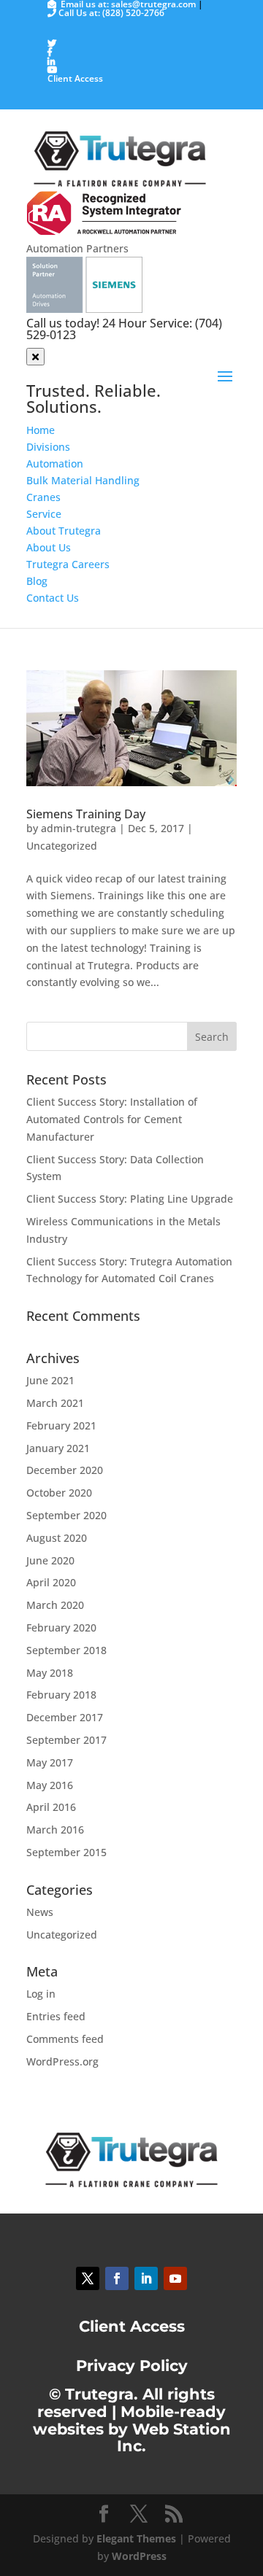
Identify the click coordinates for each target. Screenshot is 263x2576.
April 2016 (51, 1807)
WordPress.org (62, 2061)
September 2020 (66, 1515)
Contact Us (53, 598)
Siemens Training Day (86, 814)
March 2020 (55, 1605)
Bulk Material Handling (83, 480)
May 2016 (50, 1785)
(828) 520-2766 (133, 13)
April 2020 (51, 1582)
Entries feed (56, 2016)
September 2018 (66, 1650)
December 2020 (65, 1470)
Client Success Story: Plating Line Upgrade (130, 1199)
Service (44, 514)
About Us (49, 547)
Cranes (43, 497)
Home (41, 430)
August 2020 (57, 1538)
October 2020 (59, 1493)
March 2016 (55, 1830)
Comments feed (65, 2039)
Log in (41, 1994)
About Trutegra (64, 531)
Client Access (75, 78)
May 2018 (50, 1673)
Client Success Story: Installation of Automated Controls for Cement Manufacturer (112, 1119)
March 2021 (55, 1403)
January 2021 (58, 1448)
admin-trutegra (79, 828)
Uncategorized (62, 846)
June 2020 (50, 1560)
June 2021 (50, 1380)
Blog (37, 581)
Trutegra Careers (68, 564)
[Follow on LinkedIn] (146, 2278)
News (40, 1912)
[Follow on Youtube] (175, 2278)
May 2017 (50, 1762)
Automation (55, 463)
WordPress (139, 2556)
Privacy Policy (132, 2366)
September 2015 (66, 1852)
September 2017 (66, 1740)
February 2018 (61, 1695)
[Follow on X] (88, 2278)
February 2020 (61, 1628)
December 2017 (65, 1717)
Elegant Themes (136, 2538)
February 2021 (61, 1425)
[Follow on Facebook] (117, 2278)
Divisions (48, 447)
